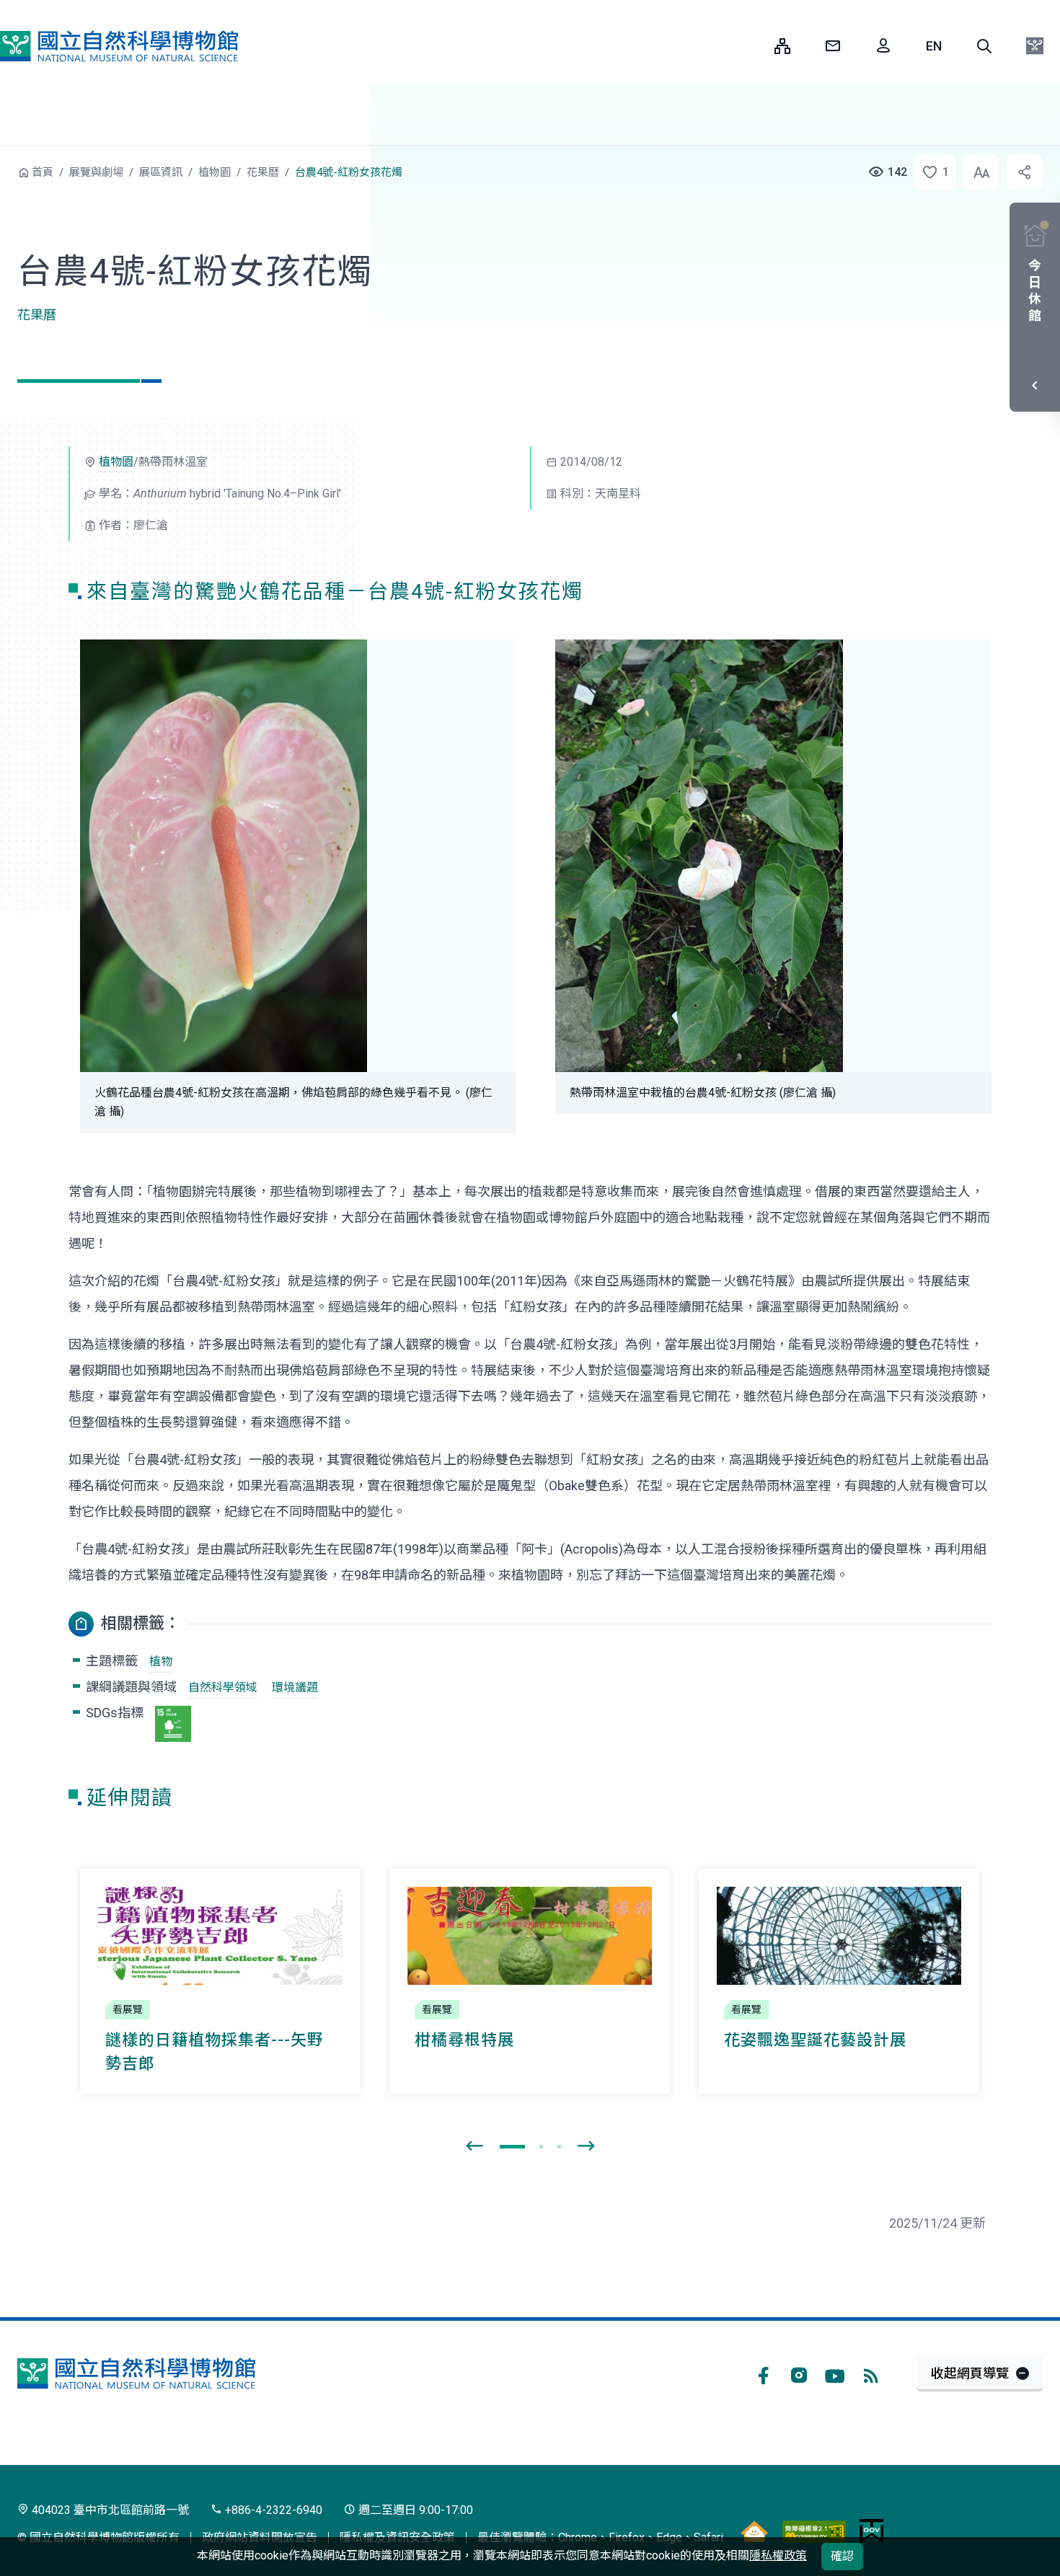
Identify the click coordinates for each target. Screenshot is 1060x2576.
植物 (161, 1661)
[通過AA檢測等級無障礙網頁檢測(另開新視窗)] (814, 2531)
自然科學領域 (223, 1687)
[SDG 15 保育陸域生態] (173, 1724)
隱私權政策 (778, 2555)
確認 (842, 2556)
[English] (934, 46)
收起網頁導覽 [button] (970, 2373)
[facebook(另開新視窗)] (763, 2373)
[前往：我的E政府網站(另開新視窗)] (871, 2531)
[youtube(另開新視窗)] (835, 2373)
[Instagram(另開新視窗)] (799, 2373)
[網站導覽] (782, 46)
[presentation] (474, 2146)
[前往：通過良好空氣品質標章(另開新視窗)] (754, 2531)
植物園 (215, 172)
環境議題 (295, 1687)
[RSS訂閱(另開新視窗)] (871, 2373)
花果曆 (263, 172)
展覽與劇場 (96, 172)
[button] (984, 46)
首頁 (43, 172)
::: (753, 46)
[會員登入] (883, 46)
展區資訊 (161, 172)
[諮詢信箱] (833, 46)
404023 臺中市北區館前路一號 (109, 2510)
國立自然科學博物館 (119, 46)
